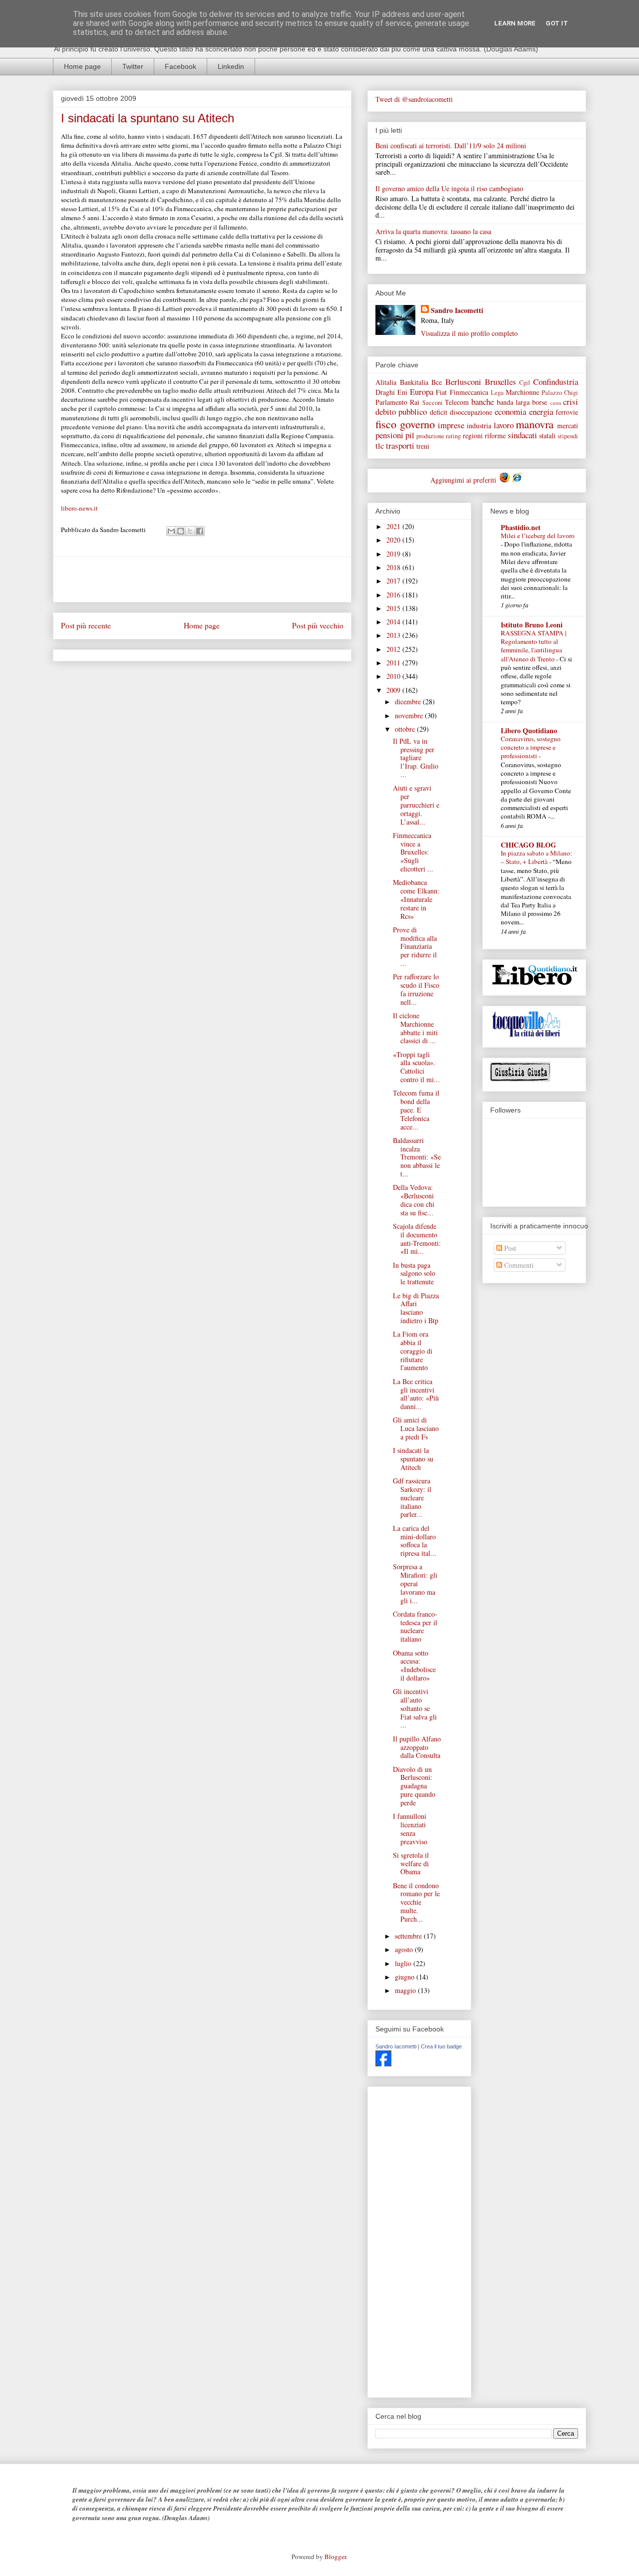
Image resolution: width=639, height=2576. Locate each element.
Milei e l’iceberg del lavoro (538, 536)
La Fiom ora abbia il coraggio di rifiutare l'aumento (413, 1351)
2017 (394, 581)
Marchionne (522, 392)
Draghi (385, 392)
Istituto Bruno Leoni (532, 625)
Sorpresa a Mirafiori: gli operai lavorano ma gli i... (415, 1583)
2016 (394, 595)
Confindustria (556, 382)
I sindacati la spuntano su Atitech (413, 1459)
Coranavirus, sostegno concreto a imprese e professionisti (531, 747)
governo (417, 424)
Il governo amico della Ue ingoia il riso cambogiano (449, 188)
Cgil (525, 383)
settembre (409, 1936)
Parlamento (391, 402)
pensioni (389, 435)
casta (556, 403)
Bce (437, 382)
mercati (568, 426)
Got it (557, 23)
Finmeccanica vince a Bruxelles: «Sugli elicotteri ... (413, 852)
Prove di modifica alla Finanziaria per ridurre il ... (415, 946)
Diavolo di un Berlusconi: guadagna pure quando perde (414, 1786)
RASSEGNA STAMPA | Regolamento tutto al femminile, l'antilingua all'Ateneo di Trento (534, 646)
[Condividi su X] (190, 531)
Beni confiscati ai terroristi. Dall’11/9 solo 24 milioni (451, 145)
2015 (394, 608)
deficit (439, 412)
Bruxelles (500, 382)
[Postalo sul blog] (181, 531)
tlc (380, 445)
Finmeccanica (469, 392)
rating (453, 436)
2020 (394, 540)
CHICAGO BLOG (528, 845)
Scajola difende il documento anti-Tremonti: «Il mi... (417, 1239)
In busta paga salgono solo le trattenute (414, 1274)
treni (423, 446)
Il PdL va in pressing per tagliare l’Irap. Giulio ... (416, 758)
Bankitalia (414, 382)
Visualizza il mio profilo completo (469, 333)
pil (410, 435)
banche (482, 402)
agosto (405, 1949)
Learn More (515, 23)
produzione (430, 436)
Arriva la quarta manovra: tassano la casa (433, 231)
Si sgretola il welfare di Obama (411, 1863)
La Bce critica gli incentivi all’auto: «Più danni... (416, 1394)
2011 (394, 663)
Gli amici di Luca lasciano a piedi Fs (416, 1428)
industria (479, 426)
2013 (394, 635)
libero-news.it (79, 508)
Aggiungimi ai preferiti (464, 480)
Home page (82, 66)
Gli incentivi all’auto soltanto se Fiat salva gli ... (415, 1708)
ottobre (406, 729)
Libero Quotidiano (529, 730)
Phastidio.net (521, 527)
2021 (394, 526)
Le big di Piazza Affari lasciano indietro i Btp (416, 1308)
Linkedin (231, 66)
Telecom (457, 402)
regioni (473, 435)
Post (509, 1248)
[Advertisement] (202, 579)
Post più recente (86, 625)
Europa (422, 392)
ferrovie (567, 412)
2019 (394, 554)
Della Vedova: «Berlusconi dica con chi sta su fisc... (414, 1200)
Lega (497, 393)
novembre (410, 716)
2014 (394, 622)
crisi (571, 402)
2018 (394, 567)
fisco (386, 424)
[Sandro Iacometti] (383, 2064)
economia (510, 412)
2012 (394, 649)
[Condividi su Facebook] (200, 531)
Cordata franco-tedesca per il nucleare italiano (415, 1626)
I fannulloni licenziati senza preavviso (410, 1829)
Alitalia (386, 382)
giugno (406, 1977)
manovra (535, 424)
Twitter (133, 66)
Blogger (335, 2557)
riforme (495, 435)
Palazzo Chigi (560, 393)
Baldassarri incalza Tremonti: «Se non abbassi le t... (417, 1157)
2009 (394, 690)
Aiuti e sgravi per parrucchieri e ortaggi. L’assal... (416, 805)
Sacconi (433, 403)
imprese (451, 425)
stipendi (568, 436)
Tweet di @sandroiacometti (414, 99)
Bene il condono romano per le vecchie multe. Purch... (416, 1902)
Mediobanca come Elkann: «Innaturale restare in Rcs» (416, 899)
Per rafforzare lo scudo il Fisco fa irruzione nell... (416, 989)
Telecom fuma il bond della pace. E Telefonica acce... (416, 1110)
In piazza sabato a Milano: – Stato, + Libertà (536, 857)
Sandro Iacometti (457, 310)
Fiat (441, 392)
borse (540, 402)
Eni (402, 392)
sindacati (522, 435)
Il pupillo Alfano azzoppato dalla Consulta (417, 1747)
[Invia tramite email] (171, 531)
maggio (406, 1990)
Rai (415, 402)
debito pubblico (401, 412)
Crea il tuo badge (441, 2046)
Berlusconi (463, 382)
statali (547, 435)
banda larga (513, 402)
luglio (404, 1963)
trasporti (400, 445)
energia (541, 412)
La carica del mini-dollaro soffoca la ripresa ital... (415, 1541)
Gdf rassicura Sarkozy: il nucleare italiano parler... (412, 1497)
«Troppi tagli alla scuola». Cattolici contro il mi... (416, 1067)
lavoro (504, 425)
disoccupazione (471, 412)
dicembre (409, 702)
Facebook (180, 66)
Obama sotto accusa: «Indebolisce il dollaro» (414, 1665)
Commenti (518, 1265)
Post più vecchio (318, 625)
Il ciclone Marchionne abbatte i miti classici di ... (415, 1028)
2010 (394, 676)
